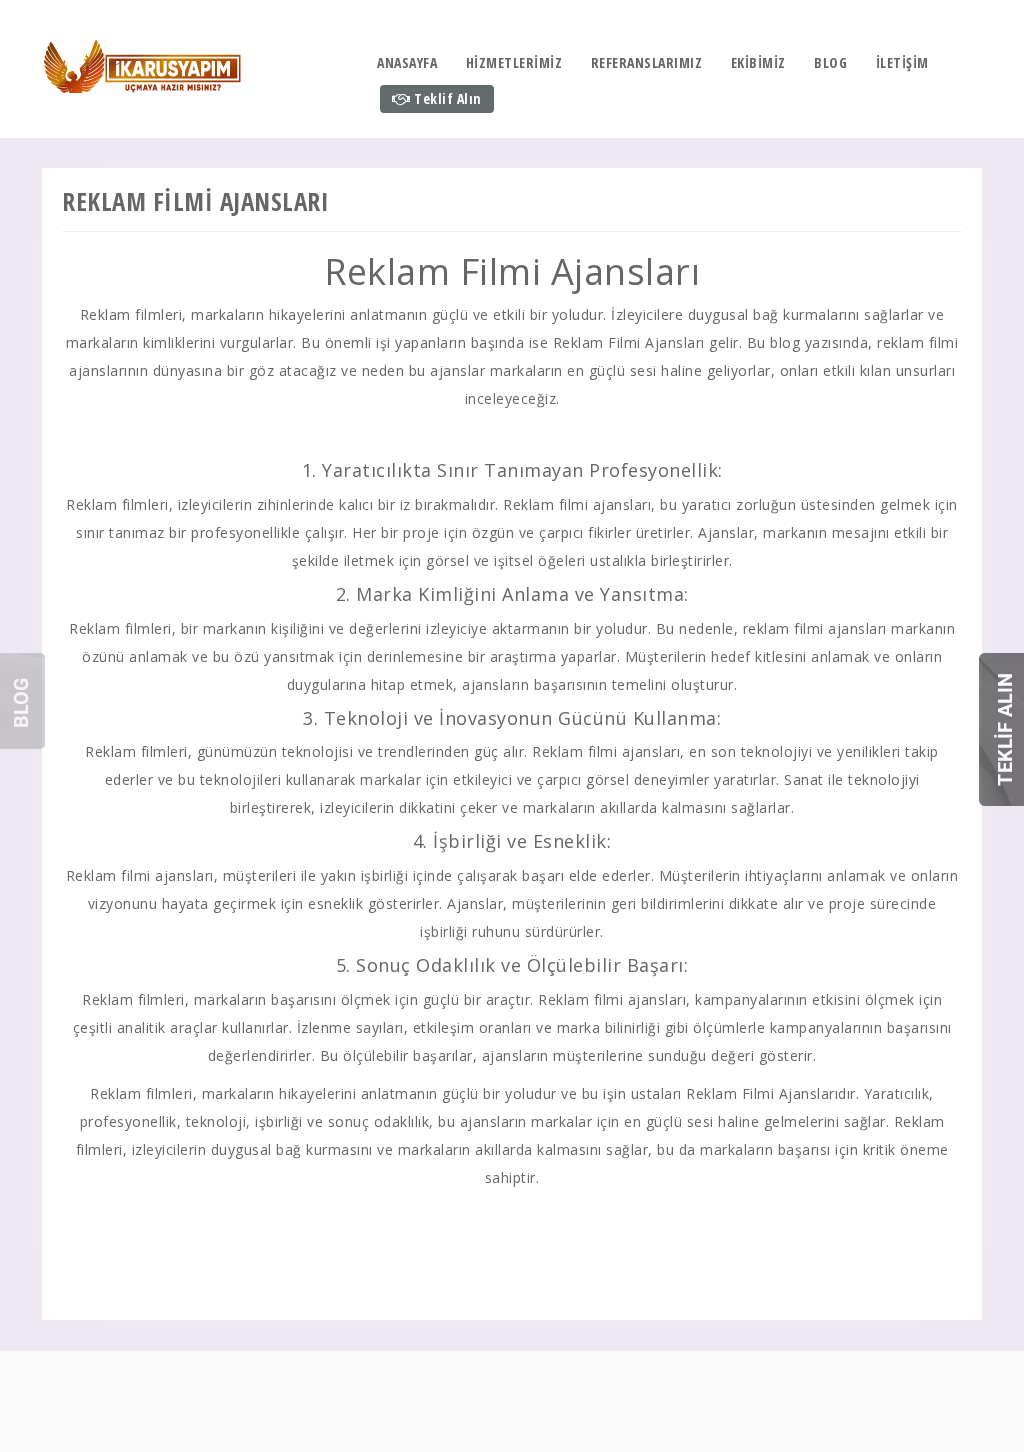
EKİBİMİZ (758, 62)
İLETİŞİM (902, 62)
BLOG (830, 62)
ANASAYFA (407, 62)
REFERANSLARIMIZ (647, 62)
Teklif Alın (446, 98)
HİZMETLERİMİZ (514, 62)
